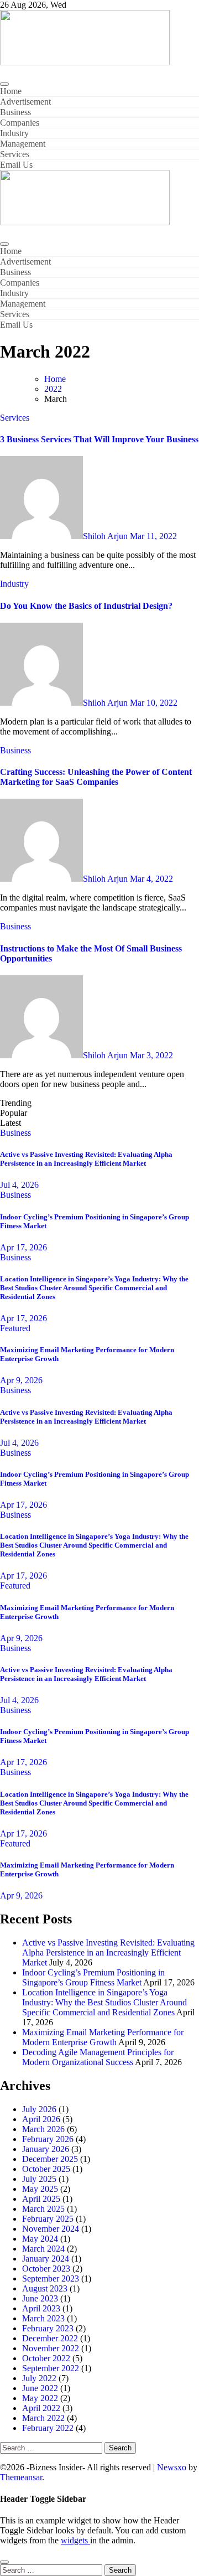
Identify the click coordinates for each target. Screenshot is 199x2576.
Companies (20, 123)
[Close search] (4, 2562)
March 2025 (43, 2209)
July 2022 (39, 2378)
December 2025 (50, 2159)
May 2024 (40, 2239)
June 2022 (40, 2388)
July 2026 (39, 2109)
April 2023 (41, 2308)
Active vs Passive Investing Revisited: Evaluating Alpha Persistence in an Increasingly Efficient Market (86, 1159)
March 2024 (43, 2249)
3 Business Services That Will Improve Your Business (99, 439)
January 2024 (46, 2259)
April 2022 (41, 2408)
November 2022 (51, 2348)
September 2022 (51, 2368)
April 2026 (41, 2119)
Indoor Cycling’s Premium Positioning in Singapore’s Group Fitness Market (93, 1977)
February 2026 (48, 2139)
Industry (14, 133)
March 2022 (43, 2418)
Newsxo (172, 2467)
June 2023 (40, 2298)
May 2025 (40, 2189)
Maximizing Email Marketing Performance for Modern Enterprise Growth (103, 2037)
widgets (75, 2540)
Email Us (16, 165)
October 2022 (46, 2358)
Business (15, 112)
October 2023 (46, 2269)
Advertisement (25, 102)
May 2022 (40, 2398)
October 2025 (46, 2169)
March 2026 (43, 2129)
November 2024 (51, 2229)
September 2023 (51, 2278)
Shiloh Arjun (106, 536)
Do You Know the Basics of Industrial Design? (86, 606)
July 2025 (39, 2179)
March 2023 (43, 2318)
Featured (15, 1328)
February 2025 (48, 2219)
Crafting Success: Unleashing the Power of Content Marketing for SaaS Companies (96, 777)
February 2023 (48, 2328)
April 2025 (41, 2199)
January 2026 (46, 2149)
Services (15, 154)
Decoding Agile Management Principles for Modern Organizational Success (98, 2057)
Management (23, 144)
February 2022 (48, 2428)
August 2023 (45, 2288)
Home (11, 91)
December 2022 (50, 2338)
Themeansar (21, 2477)
